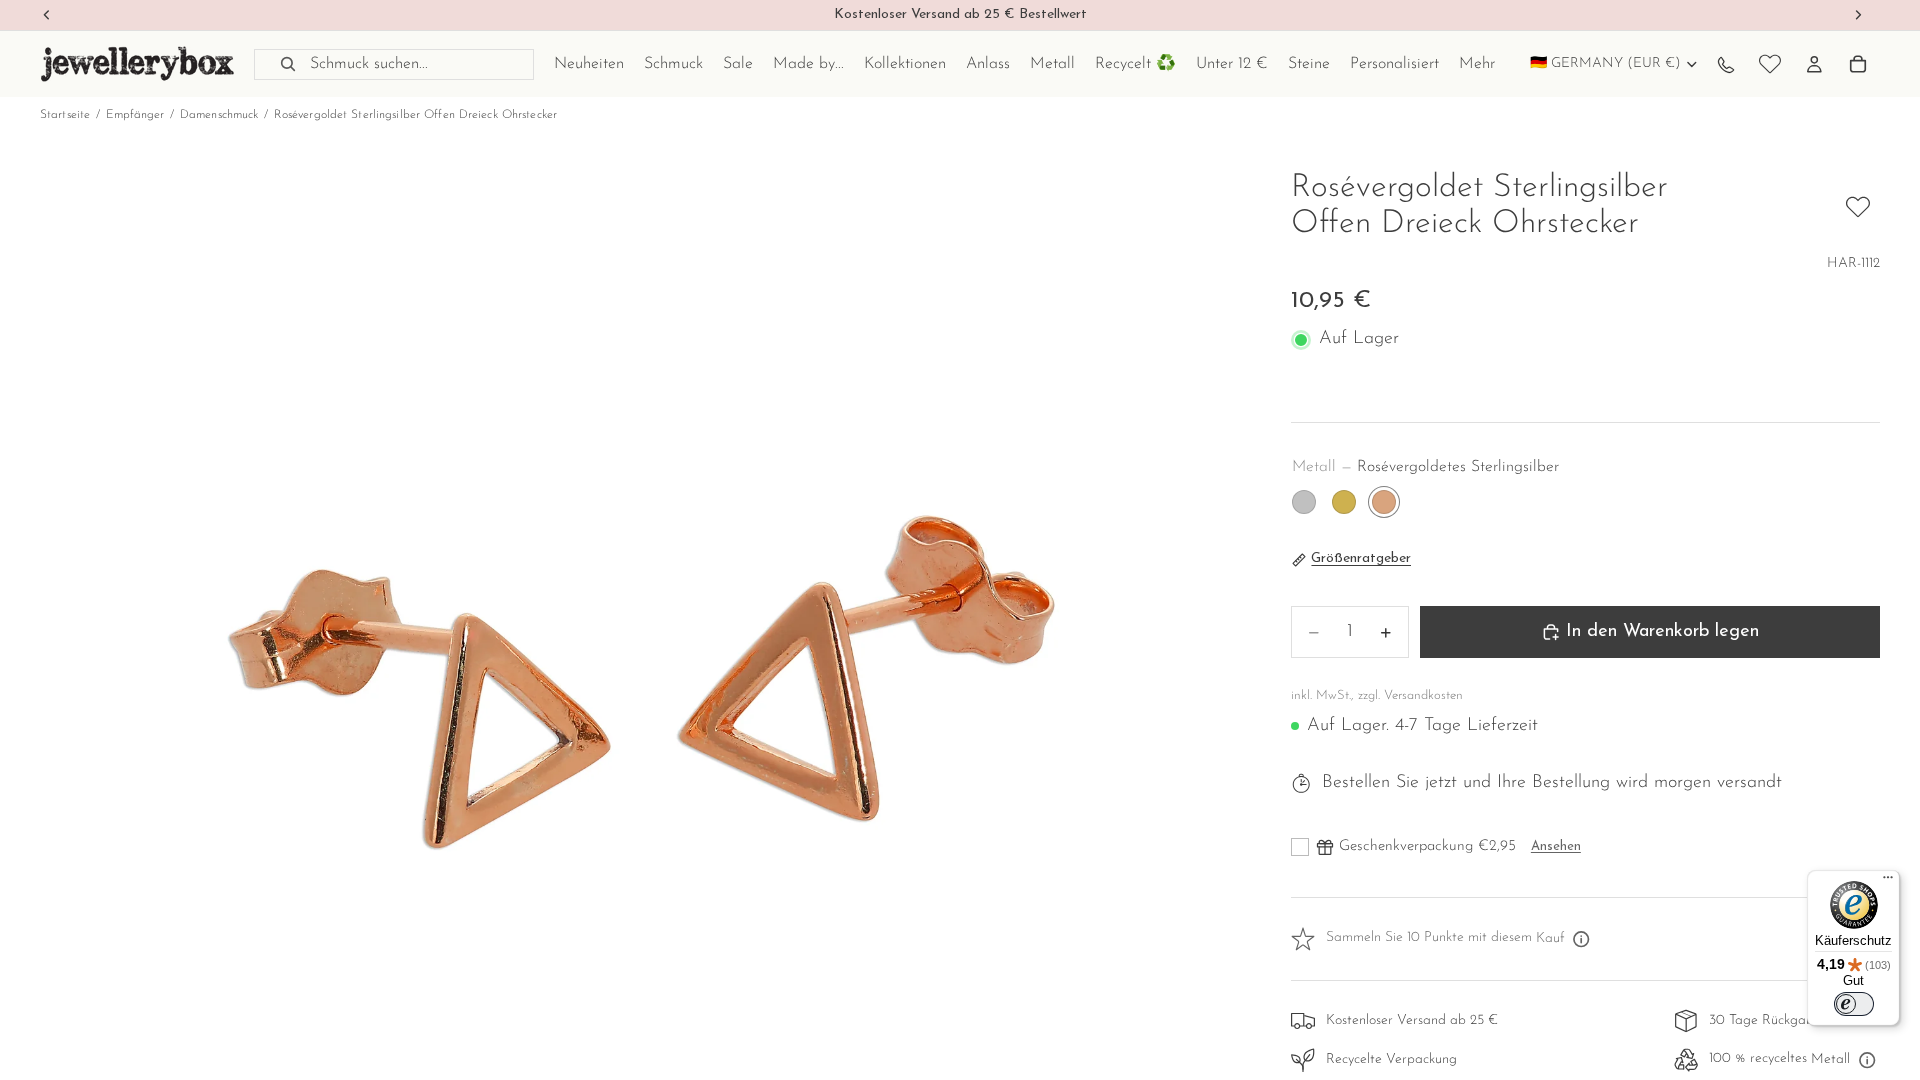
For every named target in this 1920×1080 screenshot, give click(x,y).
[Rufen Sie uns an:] (1726, 64)
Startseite (65, 115)
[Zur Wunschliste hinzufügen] (1858, 207)
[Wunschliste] (1770, 64)
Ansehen (1556, 846)
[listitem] (1477, 64)
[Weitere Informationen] (1582, 939)
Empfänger (135, 115)
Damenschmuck (219, 115)
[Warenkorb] (1858, 64)
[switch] (1854, 1004)
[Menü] (1888, 882)
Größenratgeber (1361, 558)
